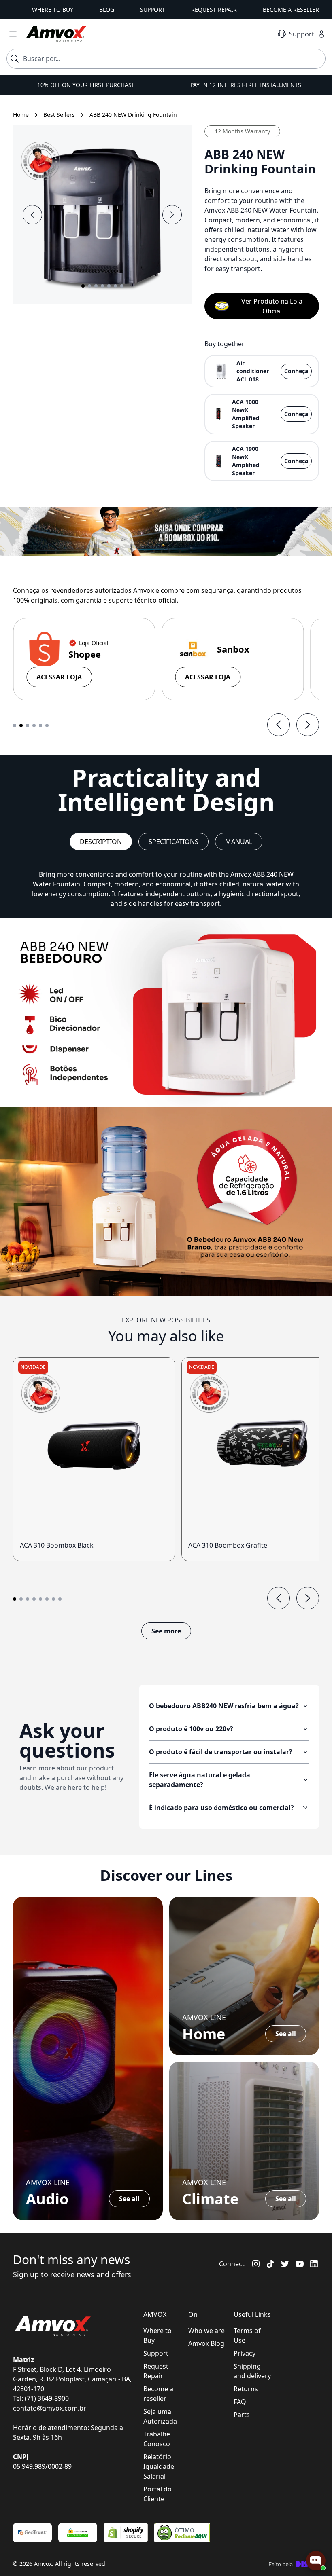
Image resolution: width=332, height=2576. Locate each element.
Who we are (206, 2331)
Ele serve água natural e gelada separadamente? (200, 1780)
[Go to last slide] (32, 215)
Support (156, 2353)
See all (129, 2199)
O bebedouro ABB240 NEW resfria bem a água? (224, 1706)
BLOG (107, 10)
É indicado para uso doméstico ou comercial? (221, 1808)
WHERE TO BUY (53, 10)
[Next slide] (172, 215)
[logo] (56, 34)
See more (166, 1631)
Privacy (245, 2353)
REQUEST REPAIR (214, 10)
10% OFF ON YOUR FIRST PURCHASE (86, 85)
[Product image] (94, 1446)
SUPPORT (153, 10)
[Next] (308, 725)
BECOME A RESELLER (291, 10)
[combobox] (166, 59)
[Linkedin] (314, 2264)
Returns (246, 2389)
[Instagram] (256, 2264)
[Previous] (279, 725)
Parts (242, 2415)
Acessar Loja (59, 677)
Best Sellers (59, 115)
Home (21, 115)
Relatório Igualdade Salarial (159, 2466)
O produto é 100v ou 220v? (191, 1729)
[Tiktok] (270, 2264)
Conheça (296, 371)
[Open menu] (13, 34)
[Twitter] (285, 2264)
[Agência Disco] (294, 2564)
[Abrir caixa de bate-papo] (316, 2561)
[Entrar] (321, 34)
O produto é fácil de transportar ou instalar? (221, 1752)
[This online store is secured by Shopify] (126, 2533)
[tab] (15, 725)
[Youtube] (300, 2264)
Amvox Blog (206, 2343)
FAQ (240, 2402)
